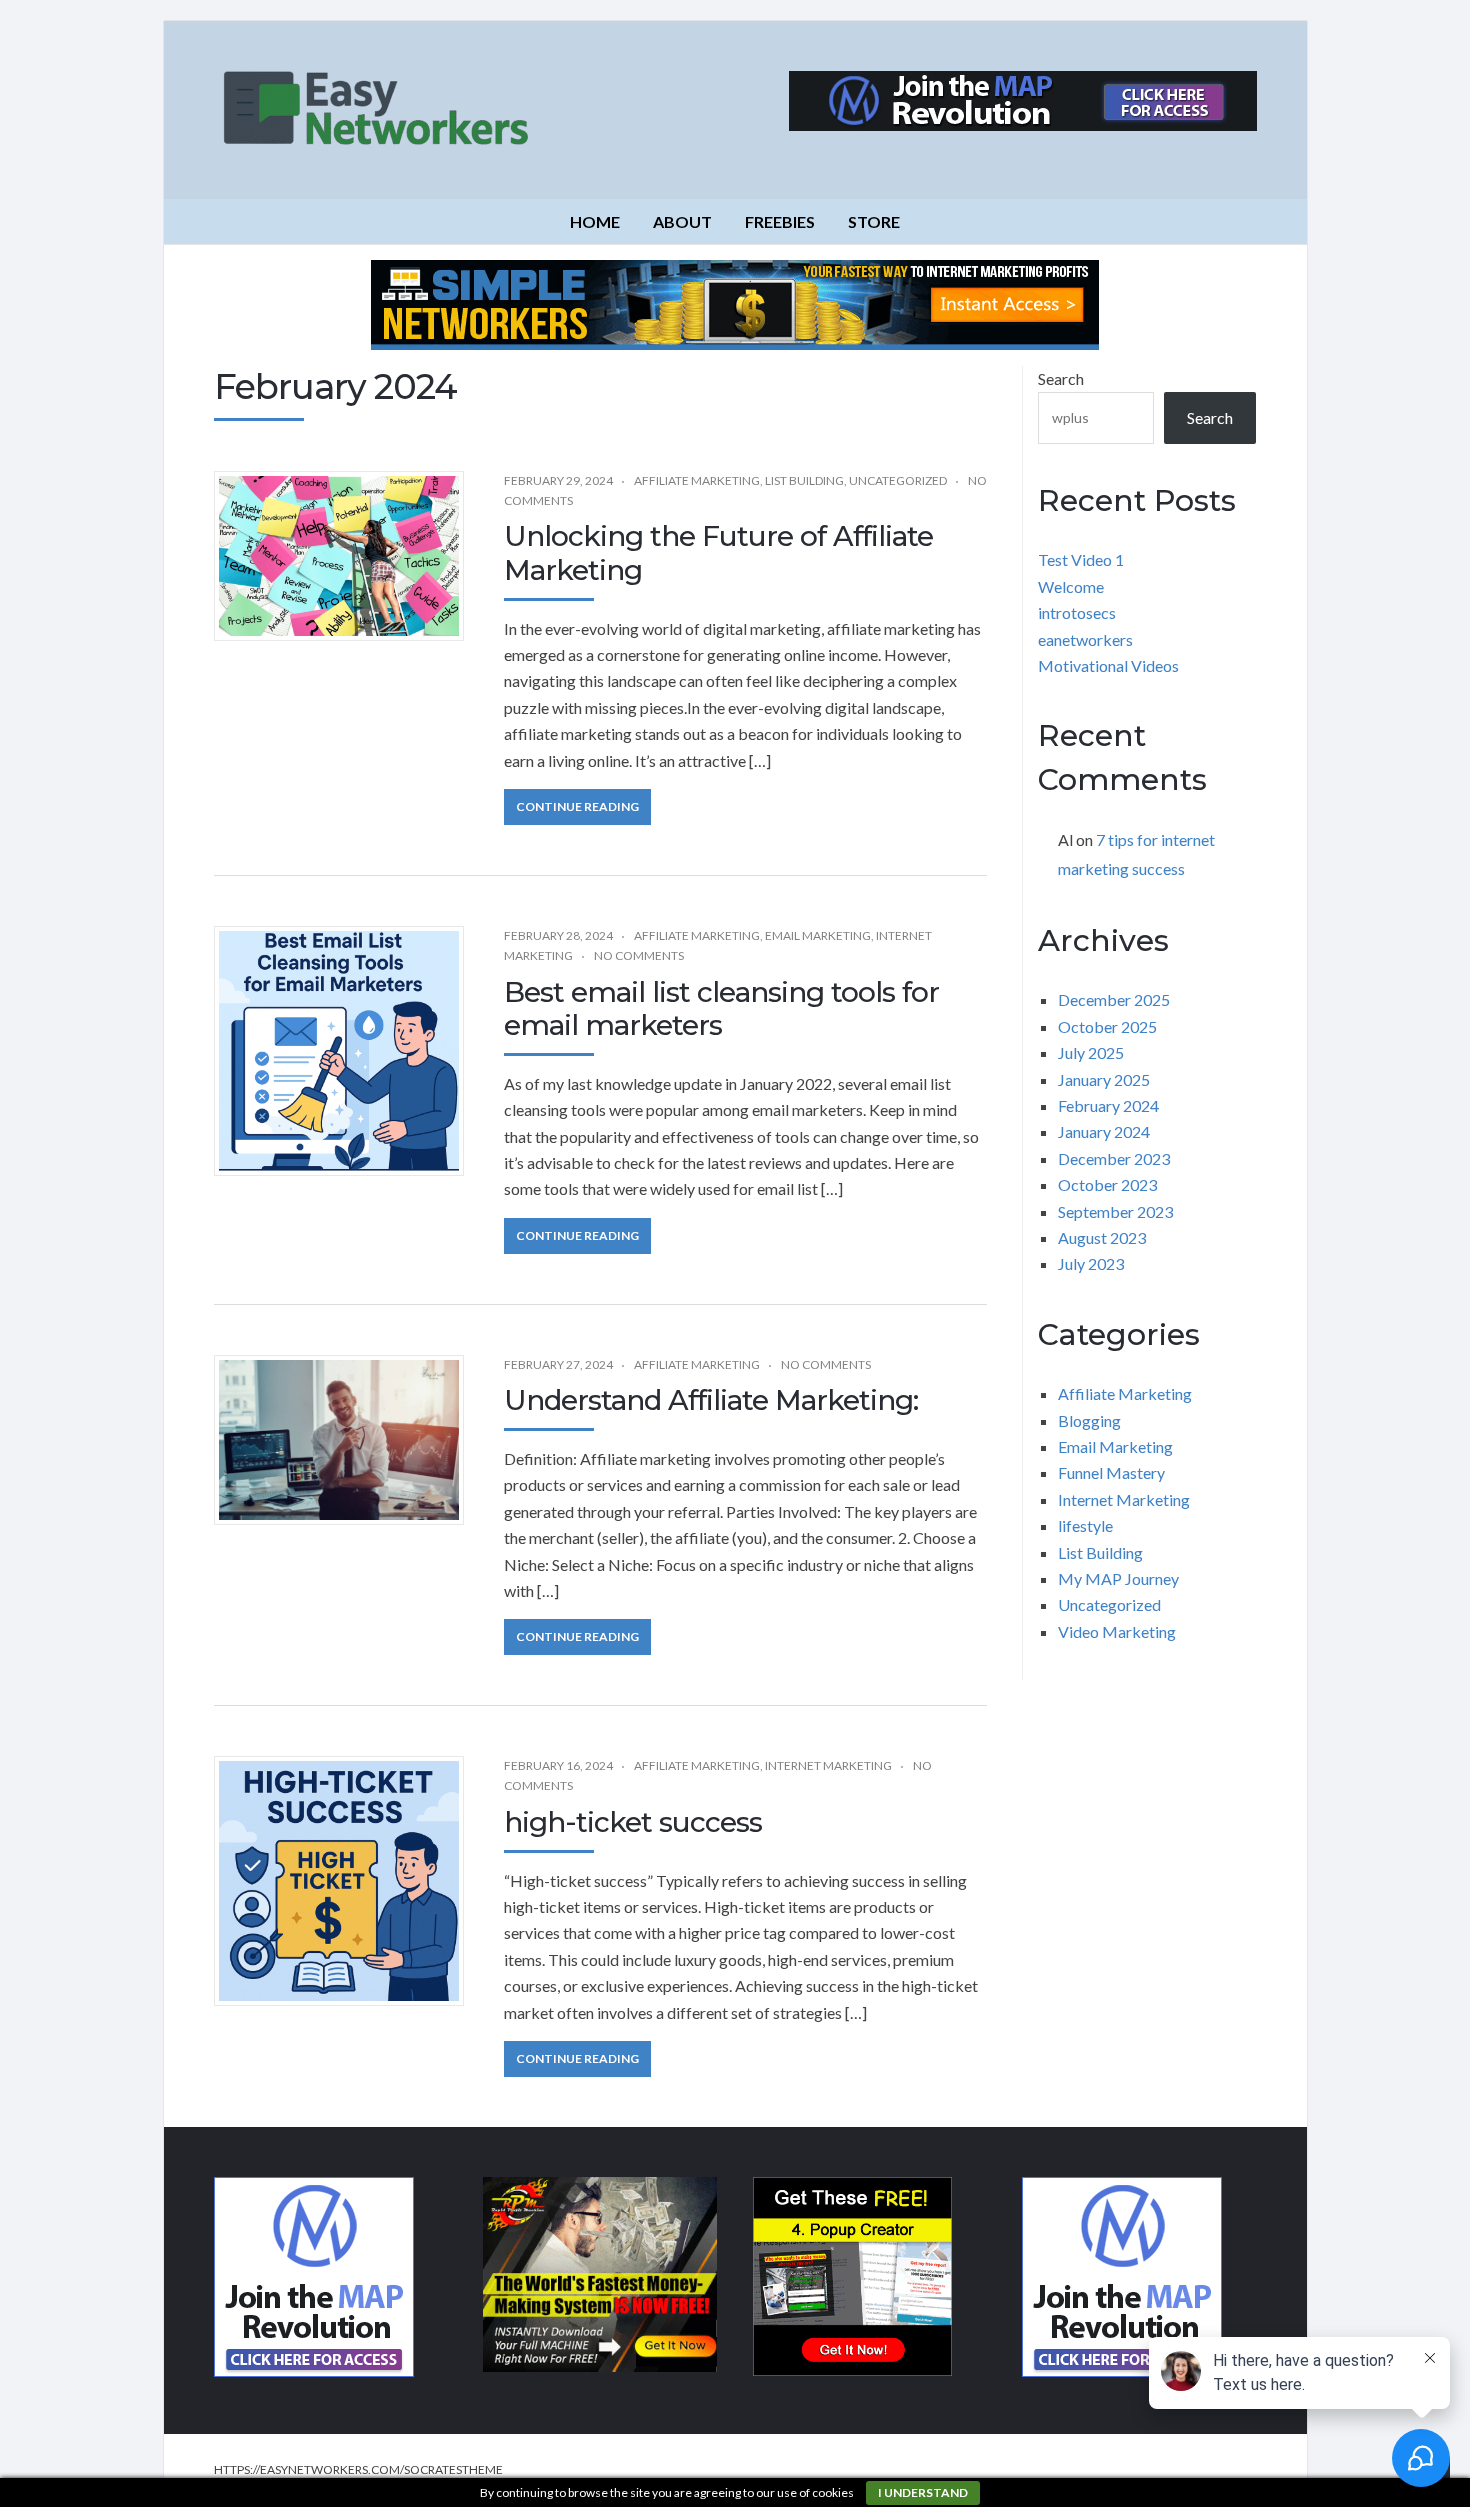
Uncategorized (898, 480)
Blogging (1089, 1420)
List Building (804, 480)
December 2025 (1114, 999)
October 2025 (1107, 1026)
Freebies (780, 221)
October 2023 (1107, 1184)
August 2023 (1102, 1237)
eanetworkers (1085, 639)
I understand (923, 2492)
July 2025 (1091, 1052)
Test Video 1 (1081, 559)
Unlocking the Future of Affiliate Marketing (718, 553)
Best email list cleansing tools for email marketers (721, 1009)
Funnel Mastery (1111, 1472)
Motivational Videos (1108, 665)
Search (1061, 378)
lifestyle (1085, 1525)
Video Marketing (1117, 1631)
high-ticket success (633, 1822)
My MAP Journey (1118, 1578)
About (682, 221)
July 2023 (1091, 1263)
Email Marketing (818, 935)
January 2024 (1104, 1131)
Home (595, 221)
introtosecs (1077, 612)
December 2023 (1114, 1158)
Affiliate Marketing (697, 480)
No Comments (639, 955)
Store (874, 221)
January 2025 (1104, 1079)
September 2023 (1115, 1211)
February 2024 (1108, 1105)
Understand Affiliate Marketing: (711, 1400)
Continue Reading (577, 806)
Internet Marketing (828, 1765)
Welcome (1071, 586)
